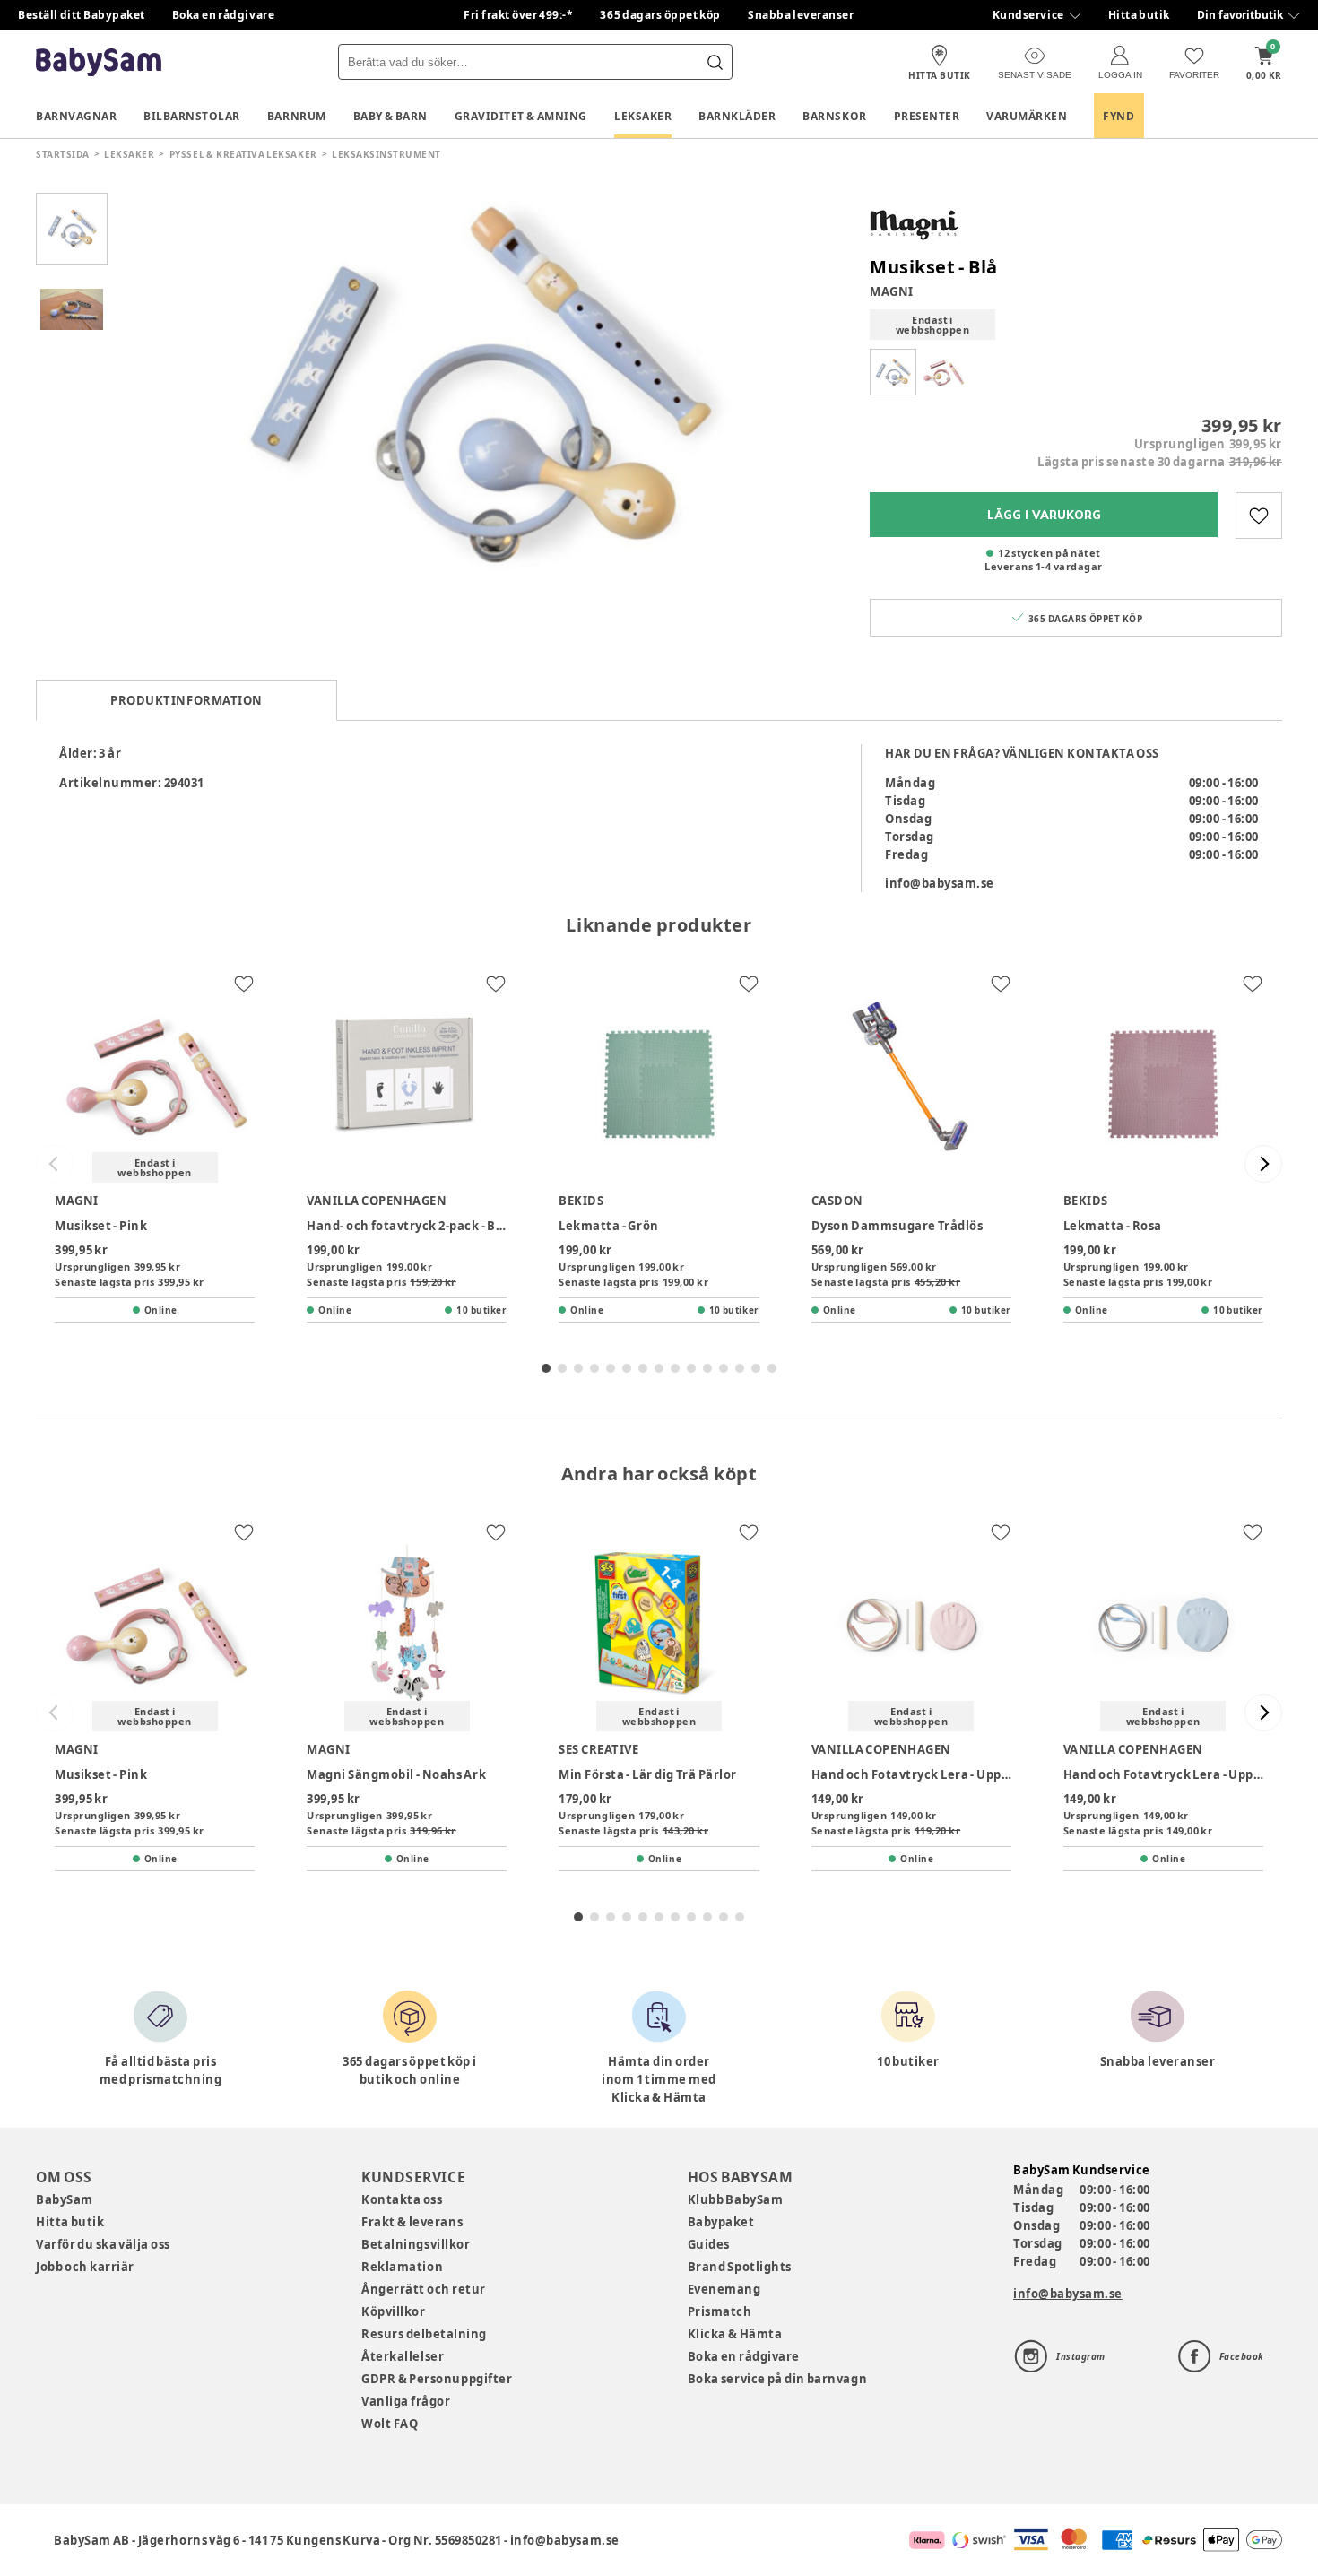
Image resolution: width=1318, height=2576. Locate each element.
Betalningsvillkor (416, 2244)
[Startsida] (99, 62)
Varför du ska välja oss (103, 2244)
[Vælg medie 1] (72, 229)
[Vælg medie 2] (72, 309)
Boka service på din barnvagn (777, 2379)
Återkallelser (403, 2356)
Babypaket (721, 2222)
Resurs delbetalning (424, 2334)
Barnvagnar (76, 116)
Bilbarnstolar (192, 116)
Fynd (1119, 116)
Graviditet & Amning (521, 116)
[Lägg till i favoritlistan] (1259, 516)
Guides (709, 2244)
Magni (892, 291)
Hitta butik (1139, 15)
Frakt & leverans (412, 2222)
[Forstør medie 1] (480, 390)
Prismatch (720, 2311)
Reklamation (402, 2267)
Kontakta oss (402, 2199)
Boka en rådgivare (223, 15)
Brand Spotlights (740, 2267)
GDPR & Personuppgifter (437, 2379)
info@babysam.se (940, 883)
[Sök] (715, 62)
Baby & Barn (390, 116)
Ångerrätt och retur (423, 2289)
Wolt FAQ (390, 2424)
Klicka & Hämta (735, 2334)
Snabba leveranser (801, 15)
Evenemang (724, 2289)
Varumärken (1027, 116)
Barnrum (297, 116)
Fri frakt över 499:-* (518, 15)
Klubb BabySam (735, 2199)
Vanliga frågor (406, 2401)
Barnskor (834, 116)
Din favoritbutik (1240, 15)
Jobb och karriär (85, 2267)
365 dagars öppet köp (660, 15)
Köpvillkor (393, 2311)
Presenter (927, 116)
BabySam (65, 2199)
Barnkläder (737, 116)
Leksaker (643, 116)
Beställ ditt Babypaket (82, 15)
